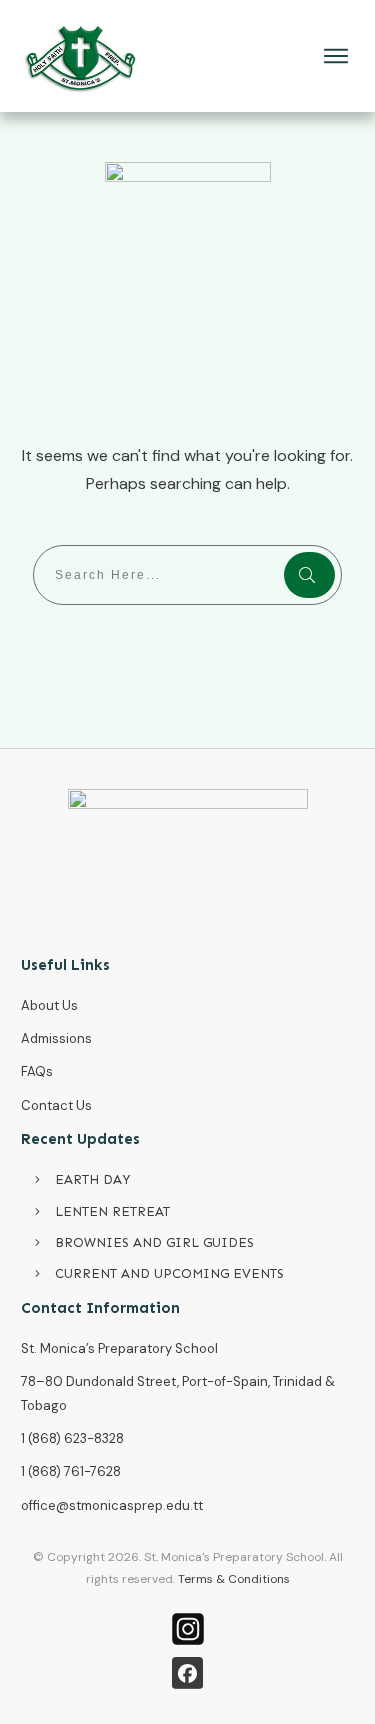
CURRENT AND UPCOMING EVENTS (169, 1273)
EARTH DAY (92, 1179)
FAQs (37, 1071)
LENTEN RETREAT (112, 1211)
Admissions (56, 1038)
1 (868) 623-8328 (72, 1438)
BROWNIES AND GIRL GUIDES (154, 1242)
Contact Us (56, 1105)
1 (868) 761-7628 (71, 1471)
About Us (49, 1005)
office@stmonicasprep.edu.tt (112, 1505)
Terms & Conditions (234, 1579)
